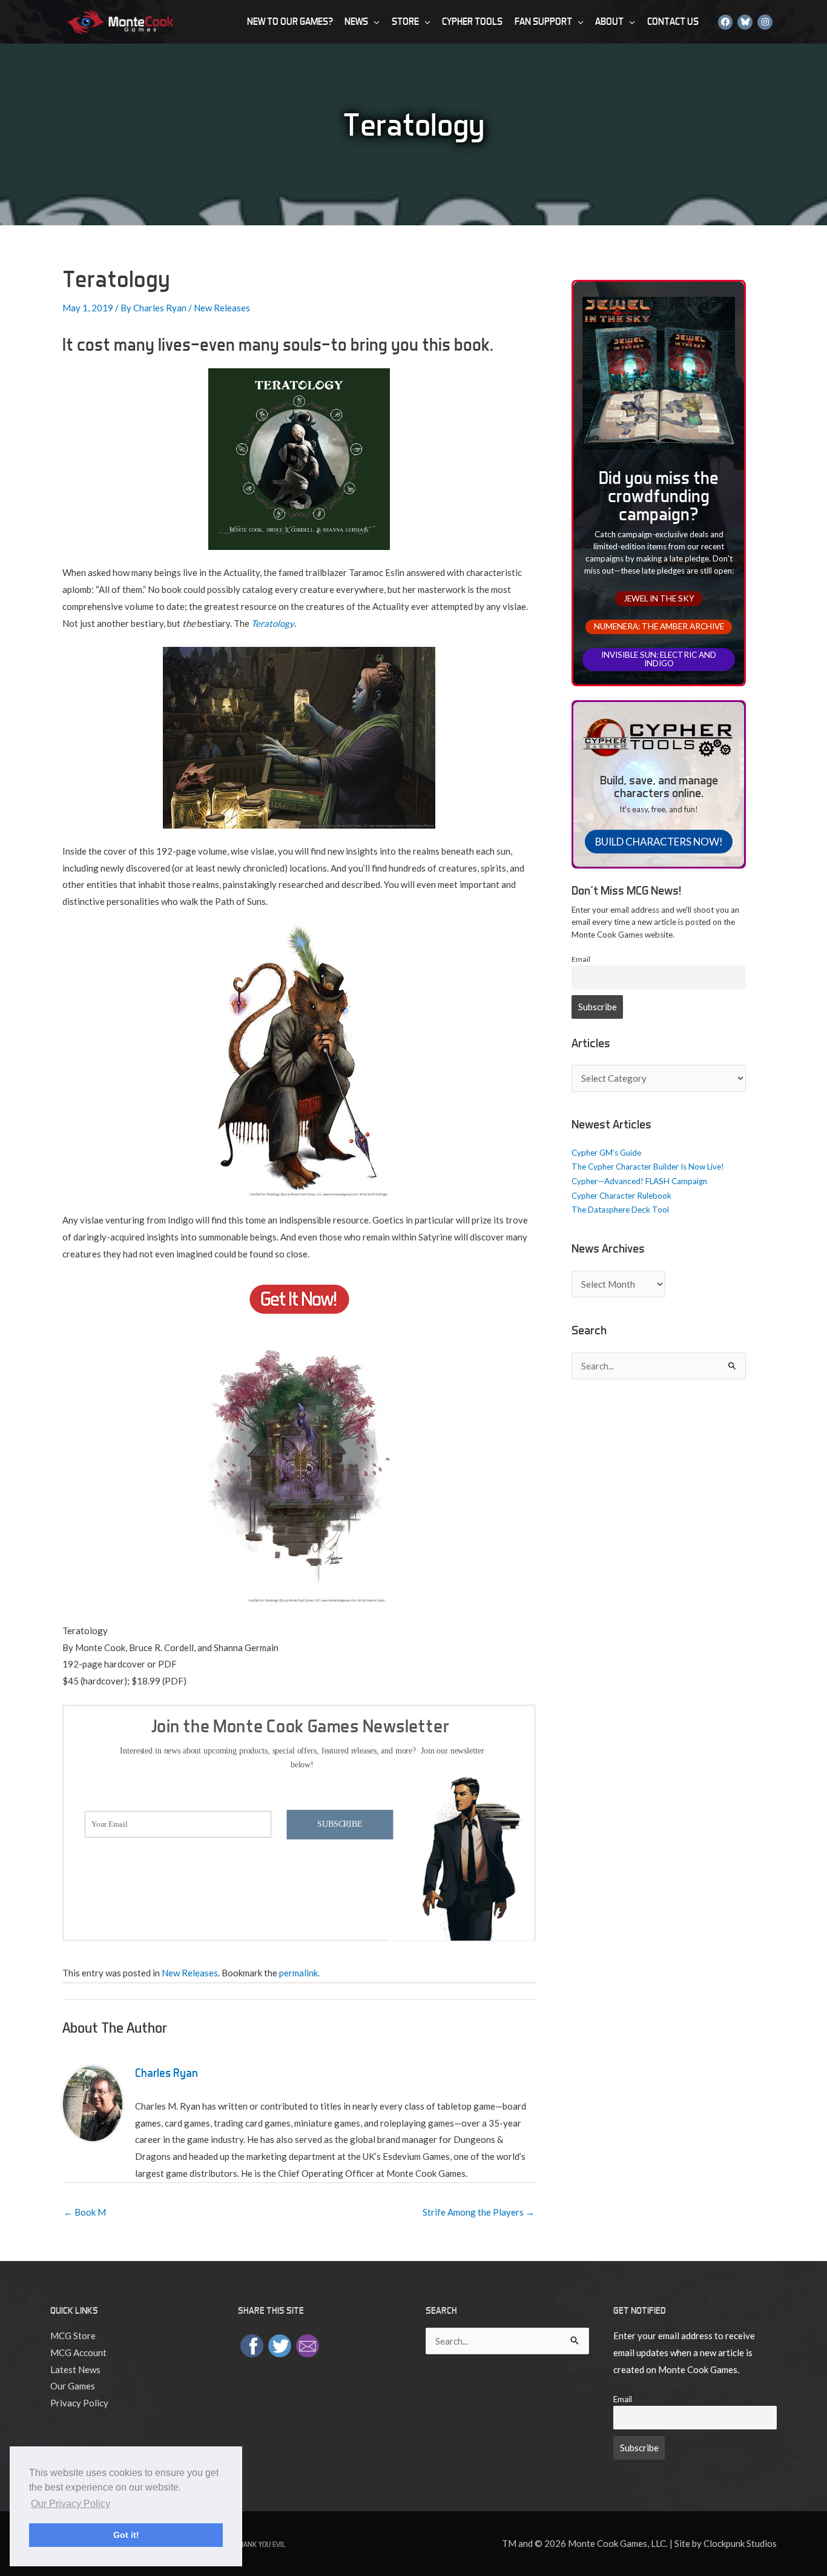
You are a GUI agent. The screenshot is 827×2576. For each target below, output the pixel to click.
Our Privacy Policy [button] (71, 2504)
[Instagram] (765, 22)
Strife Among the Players (479, 2212)
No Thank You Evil (255, 2544)
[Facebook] (726, 22)
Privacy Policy (79, 2403)
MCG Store (73, 2336)
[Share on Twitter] (280, 2345)
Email (581, 959)
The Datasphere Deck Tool (620, 1210)
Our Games (73, 2386)
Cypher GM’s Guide (606, 1153)
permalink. (299, 1973)
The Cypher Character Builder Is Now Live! (648, 1167)
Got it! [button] (126, 2535)
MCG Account (78, 2353)
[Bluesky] (745, 22)
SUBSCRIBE (340, 1824)
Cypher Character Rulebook (621, 1196)
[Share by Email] (308, 2345)
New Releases (222, 308)
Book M (85, 2212)
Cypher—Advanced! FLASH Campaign (639, 1181)
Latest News (75, 2369)
